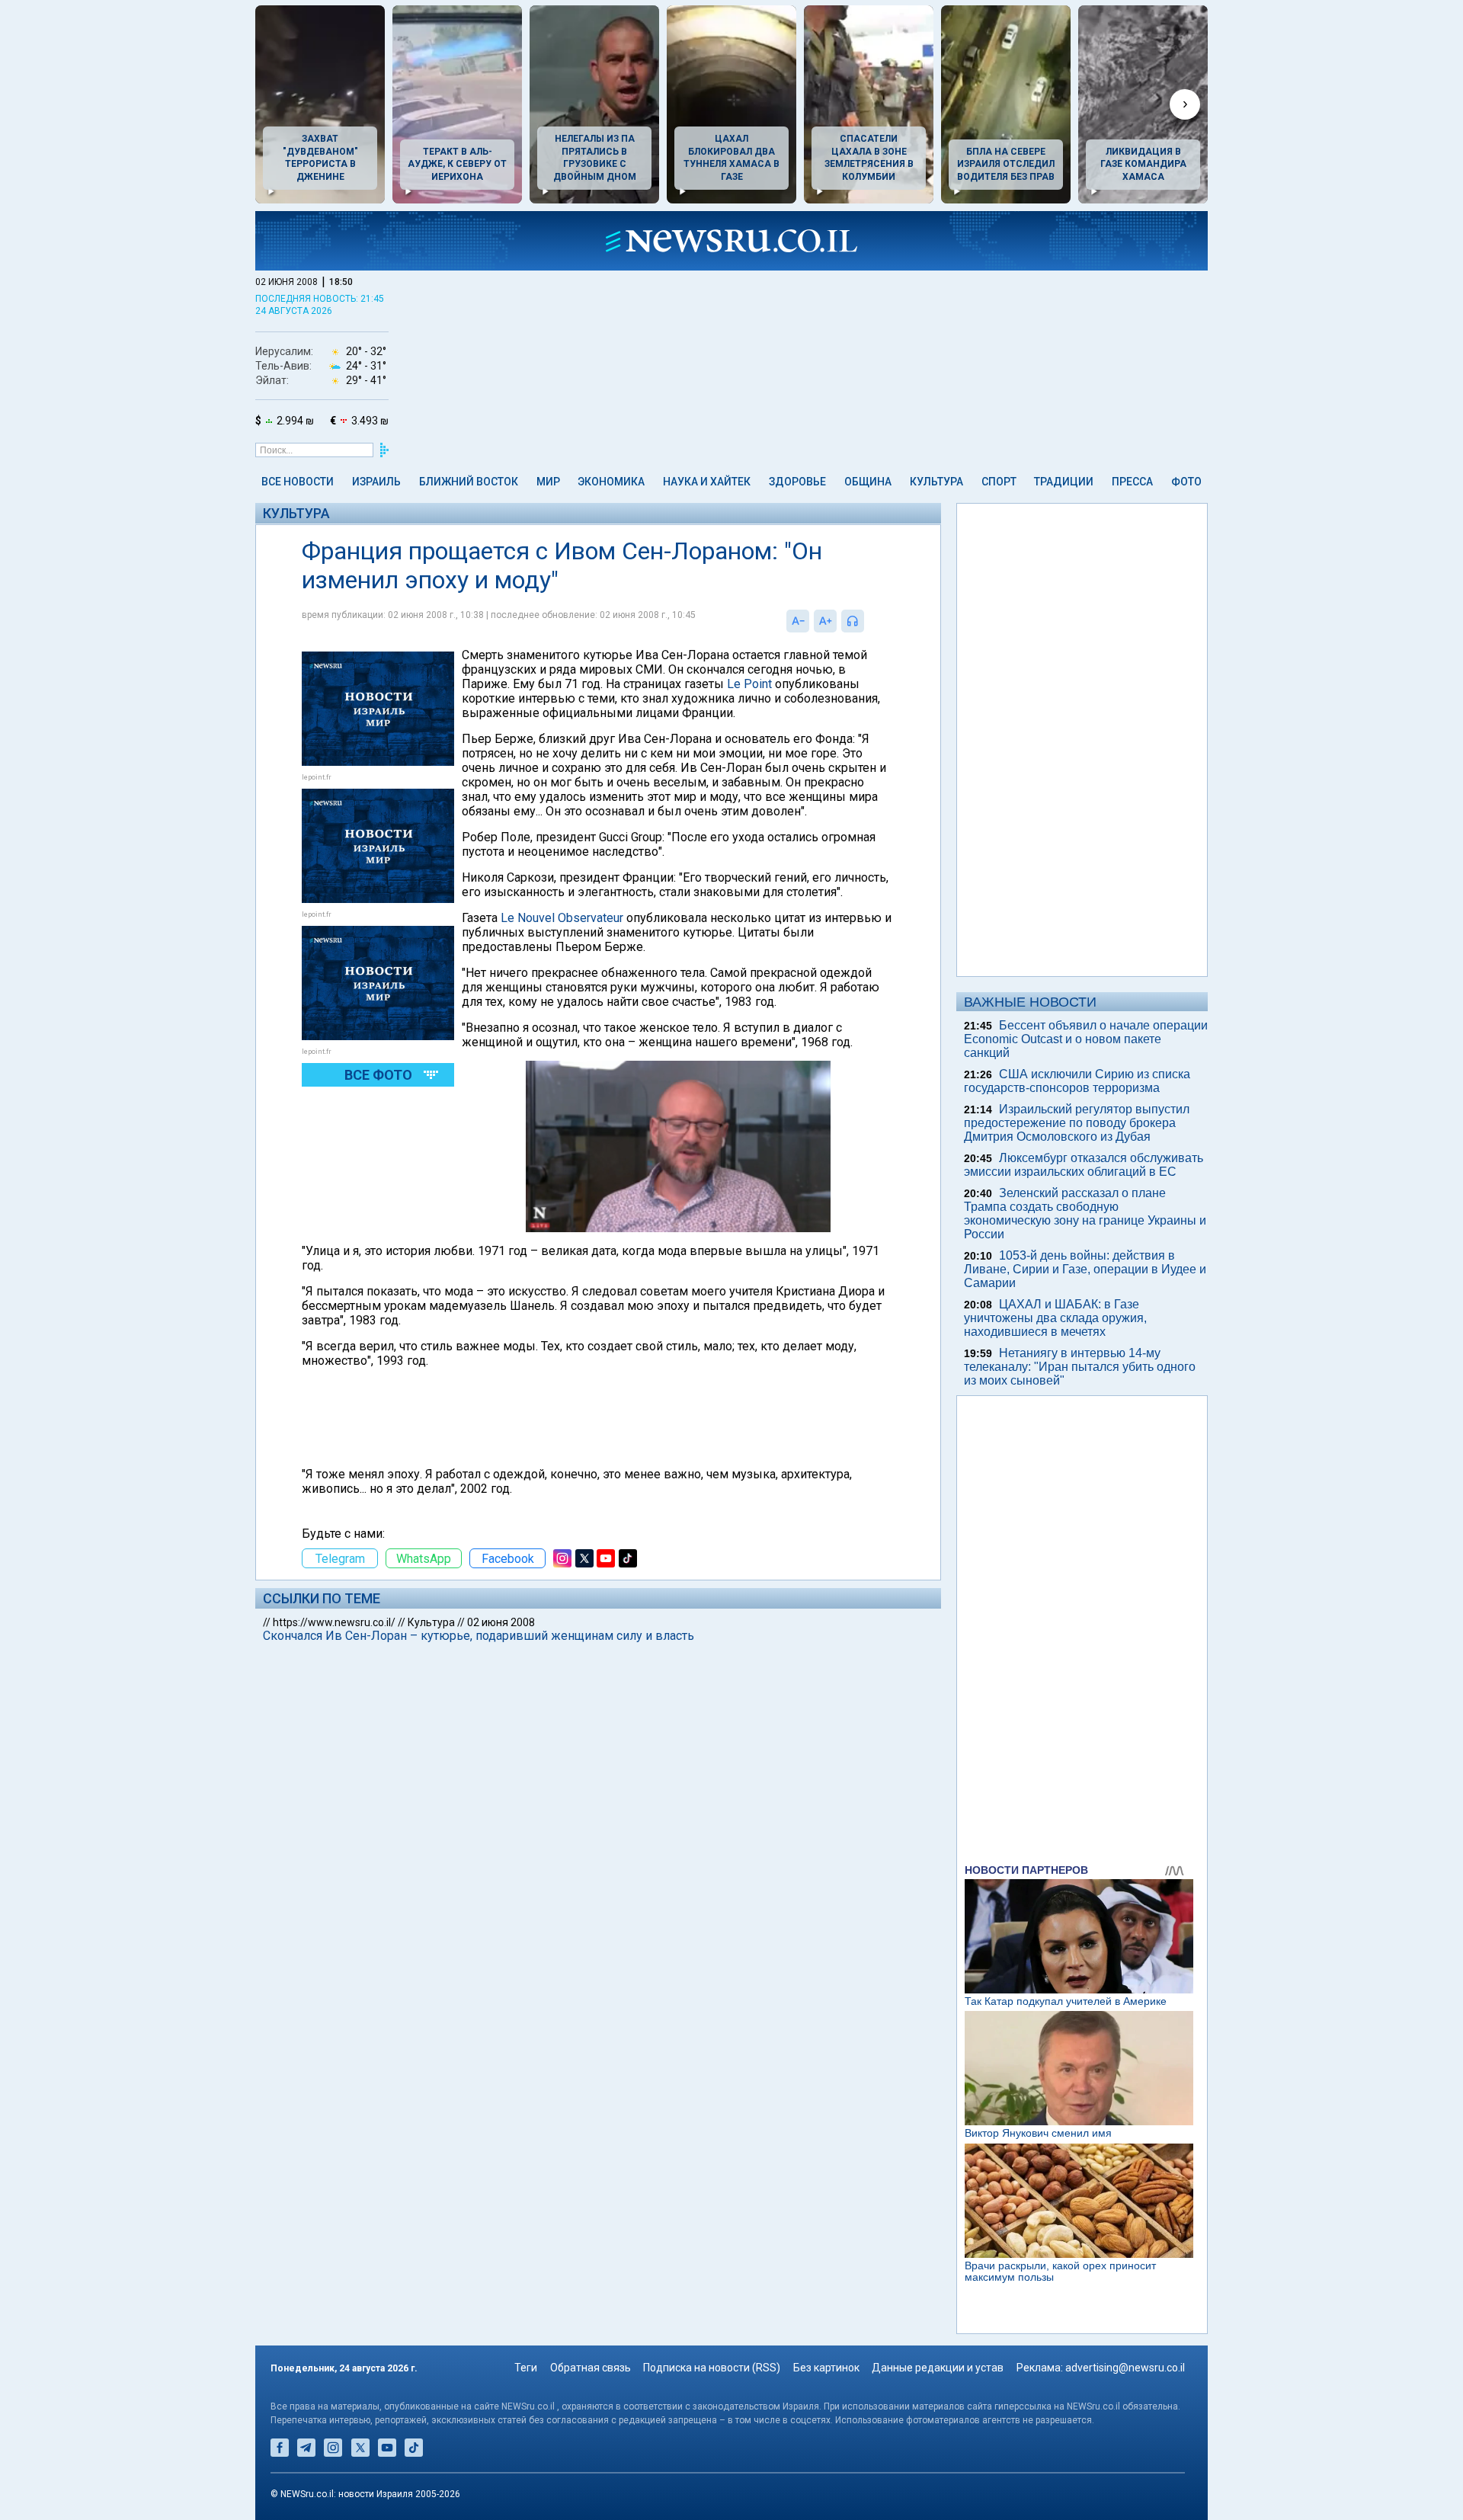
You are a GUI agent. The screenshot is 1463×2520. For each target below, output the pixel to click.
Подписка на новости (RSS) (712, 2368)
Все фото (378, 1075)
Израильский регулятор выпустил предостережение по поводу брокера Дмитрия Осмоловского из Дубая (1077, 1123)
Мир (548, 482)
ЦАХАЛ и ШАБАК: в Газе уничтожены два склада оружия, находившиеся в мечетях (1055, 1318)
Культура (936, 482)
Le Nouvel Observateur (562, 918)
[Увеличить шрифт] (825, 621)
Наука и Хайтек (707, 482)
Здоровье (797, 482)
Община (868, 482)
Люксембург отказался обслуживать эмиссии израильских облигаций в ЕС (1084, 1165)
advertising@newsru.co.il (1125, 2368)
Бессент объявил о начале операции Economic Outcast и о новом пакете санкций (1086, 1039)
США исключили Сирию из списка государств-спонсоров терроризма (1077, 1081)
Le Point (749, 684)
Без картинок (826, 2368)
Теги (526, 2368)
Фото (1186, 482)
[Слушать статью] (868, 621)
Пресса (1132, 482)
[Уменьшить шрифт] (798, 621)
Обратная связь (591, 2368)
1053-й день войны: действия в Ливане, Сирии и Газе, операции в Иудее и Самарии (1085, 1269)
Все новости (298, 482)
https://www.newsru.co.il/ (334, 1622)
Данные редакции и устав (938, 2368)
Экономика (611, 482)
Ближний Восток (469, 482)
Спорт (999, 482)
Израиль (376, 482)
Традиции (1064, 482)
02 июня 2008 (501, 1622)
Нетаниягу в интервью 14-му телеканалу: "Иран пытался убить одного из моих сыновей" (1080, 1367)
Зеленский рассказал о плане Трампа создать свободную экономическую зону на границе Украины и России (1085, 1214)
